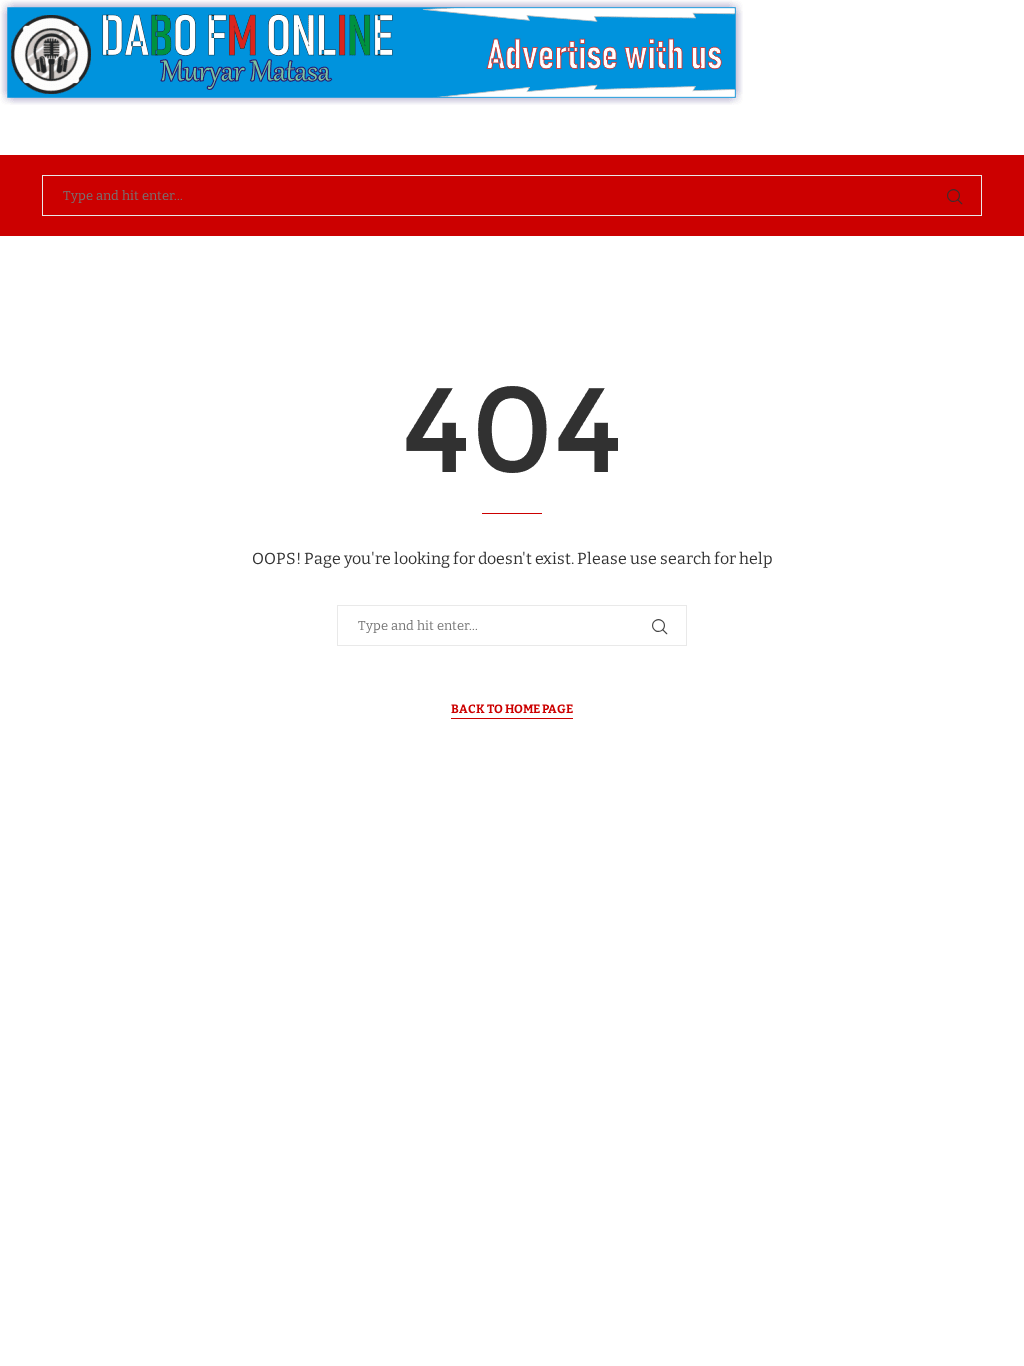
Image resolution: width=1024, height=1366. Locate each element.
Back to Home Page (512, 709)
